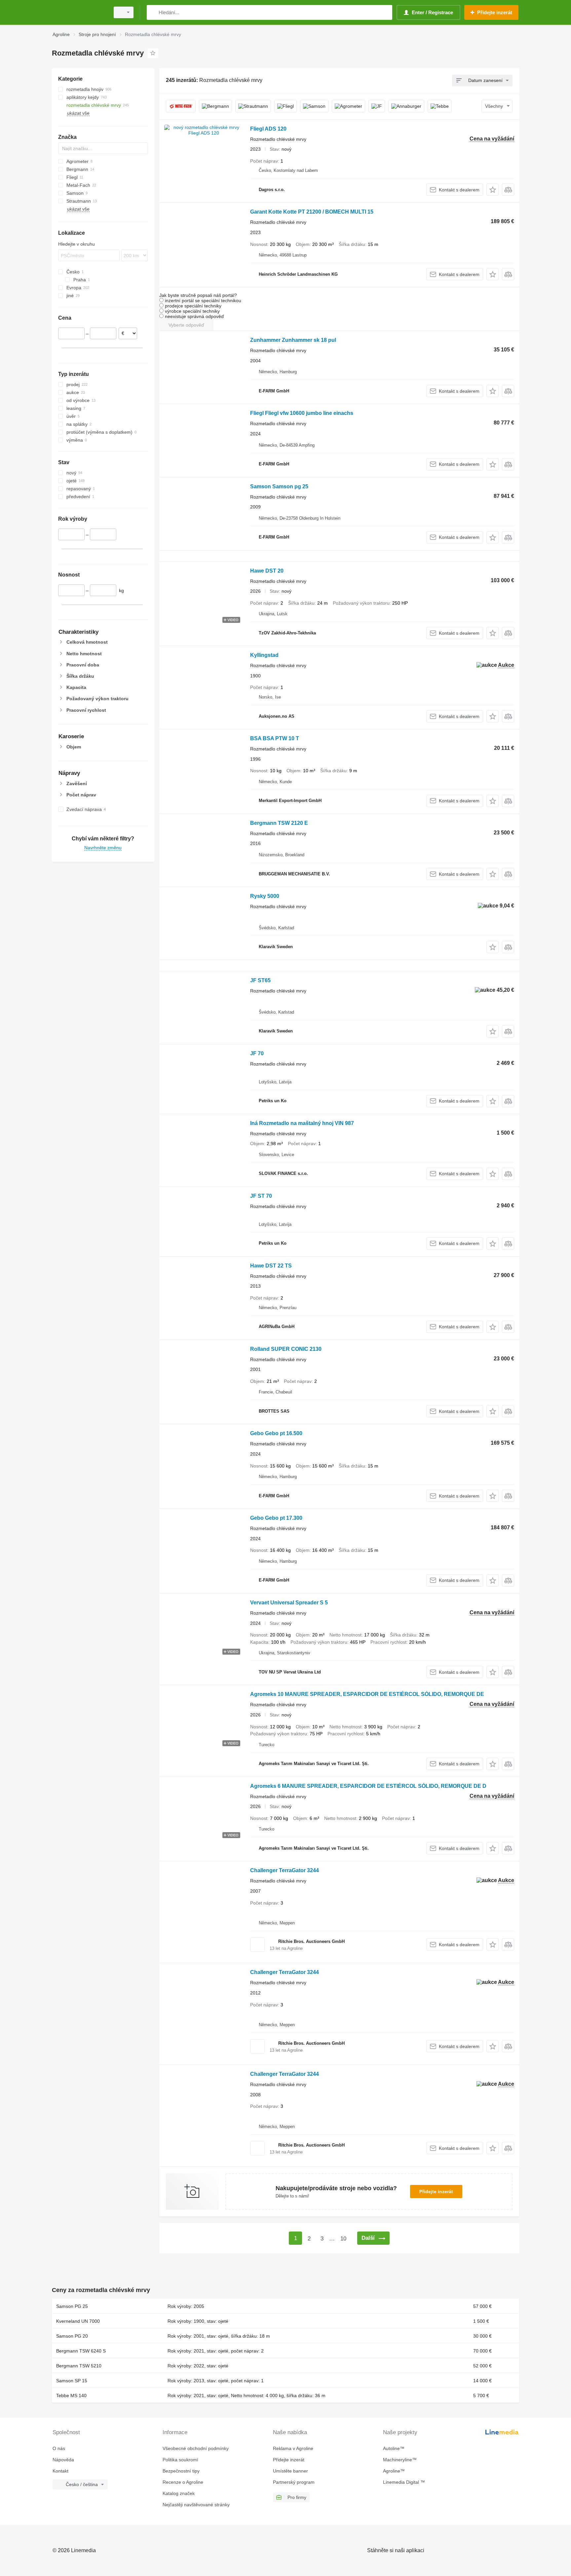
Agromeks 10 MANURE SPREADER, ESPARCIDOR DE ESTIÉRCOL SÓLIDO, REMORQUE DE (367, 1694)
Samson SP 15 (72, 2381)
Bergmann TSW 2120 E (279, 823)
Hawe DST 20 (267, 571)
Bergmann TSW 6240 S (81, 2351)
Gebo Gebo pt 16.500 (276, 1433)
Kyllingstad (264, 655)
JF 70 (257, 1053)
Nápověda (63, 2460)
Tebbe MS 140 (71, 2395)
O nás (59, 2448)
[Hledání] (153, 12)
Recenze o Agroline (183, 2482)
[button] (493, 190)
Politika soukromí (180, 2460)
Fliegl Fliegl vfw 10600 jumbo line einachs (302, 413)
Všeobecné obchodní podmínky (196, 2448)
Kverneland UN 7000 (78, 2321)
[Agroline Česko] (79, 12)
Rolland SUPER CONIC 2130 (286, 1349)
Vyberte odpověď (186, 325)
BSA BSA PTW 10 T (275, 738)
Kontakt (60, 2471)
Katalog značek (179, 2493)
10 (343, 2239)
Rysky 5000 (265, 896)
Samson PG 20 (72, 2336)
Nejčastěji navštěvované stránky (196, 2505)
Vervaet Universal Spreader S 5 (289, 1603)
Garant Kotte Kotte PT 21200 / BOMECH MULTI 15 (312, 212)
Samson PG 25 (72, 2306)
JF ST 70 (261, 1196)
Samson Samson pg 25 (279, 486)
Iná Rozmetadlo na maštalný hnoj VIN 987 (302, 1123)
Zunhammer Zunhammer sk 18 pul (293, 340)
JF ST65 (260, 980)
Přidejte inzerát (436, 2192)
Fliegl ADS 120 (268, 129)
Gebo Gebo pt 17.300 (276, 1518)
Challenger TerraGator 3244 (285, 1870)
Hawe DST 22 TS (271, 1266)
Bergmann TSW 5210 (79, 2366)
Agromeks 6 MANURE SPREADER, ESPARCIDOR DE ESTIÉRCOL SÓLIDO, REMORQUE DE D (368, 1786)
